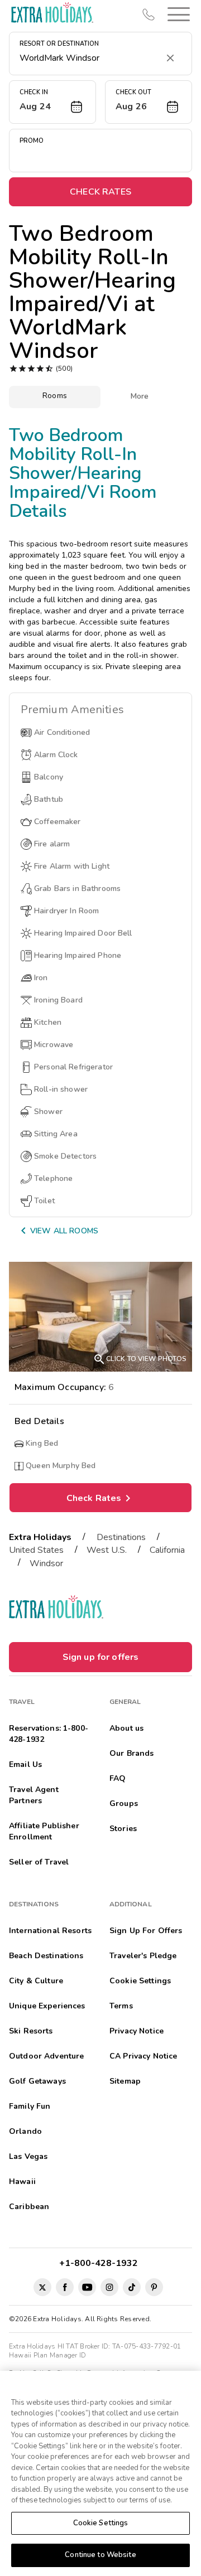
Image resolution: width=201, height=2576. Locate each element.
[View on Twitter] (42, 2287)
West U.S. (107, 1550)
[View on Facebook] (65, 2287)
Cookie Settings (101, 2523)
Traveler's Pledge (143, 1956)
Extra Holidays (40, 1537)
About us (126, 1728)
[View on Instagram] (109, 2287)
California (167, 1550)
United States (36, 1550)
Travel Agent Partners (34, 1795)
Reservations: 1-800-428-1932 (49, 1734)
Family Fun (30, 2106)
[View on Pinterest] (154, 2287)
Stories (123, 1829)
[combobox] (89, 58)
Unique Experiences (47, 2006)
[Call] (149, 14)
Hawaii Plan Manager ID (47, 2355)
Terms (121, 2006)
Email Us (25, 1764)
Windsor (46, 1563)
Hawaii (22, 2182)
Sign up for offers (101, 1657)
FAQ (118, 1778)
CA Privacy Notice (143, 2056)
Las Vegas (28, 2156)
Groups (124, 1803)
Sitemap (125, 2081)
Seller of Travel (39, 1862)
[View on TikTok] (132, 2287)
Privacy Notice (137, 2031)
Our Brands (131, 1753)
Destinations (121, 1537)
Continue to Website (100, 2555)
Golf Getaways (37, 2081)
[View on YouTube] (87, 2287)
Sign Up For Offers (146, 1931)
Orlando (25, 2131)
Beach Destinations (46, 1956)
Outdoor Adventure (46, 2056)
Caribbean (29, 2207)
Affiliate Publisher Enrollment (44, 1831)
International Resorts (50, 1931)
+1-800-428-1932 (101, 2263)
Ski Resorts (31, 2031)
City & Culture (36, 1981)
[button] (176, 14)
